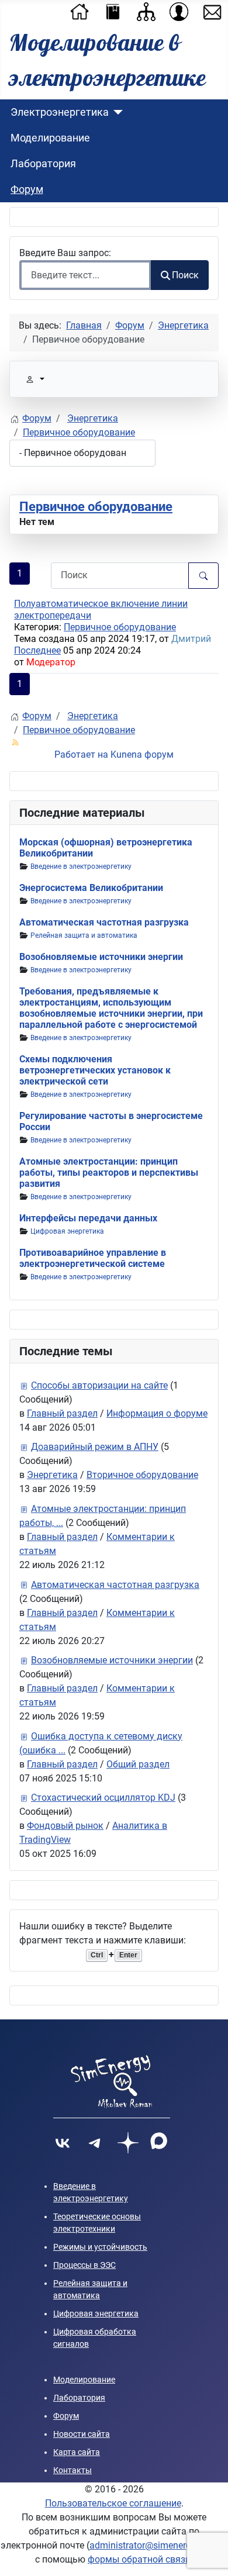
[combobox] (85, 275)
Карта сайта (77, 2452)
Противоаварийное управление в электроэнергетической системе (93, 1258)
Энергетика (52, 1475)
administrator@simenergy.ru (148, 2545)
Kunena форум (142, 755)
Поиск (185, 275)
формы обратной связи (139, 2559)
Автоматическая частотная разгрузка (104, 922)
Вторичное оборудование (142, 1475)
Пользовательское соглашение (113, 2503)
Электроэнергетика (60, 112)
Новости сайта (82, 2434)
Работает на (81, 755)
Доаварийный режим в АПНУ (95, 1447)
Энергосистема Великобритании (91, 888)
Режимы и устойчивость (100, 2247)
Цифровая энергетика (67, 1231)
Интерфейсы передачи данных (88, 1218)
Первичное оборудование (96, 507)
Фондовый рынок (65, 1826)
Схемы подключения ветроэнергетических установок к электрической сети (95, 1070)
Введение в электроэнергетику (81, 866)
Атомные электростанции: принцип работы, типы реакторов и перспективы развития (109, 1173)
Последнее (37, 650)
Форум (27, 189)
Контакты (72, 2470)
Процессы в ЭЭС (84, 2265)
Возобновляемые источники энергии (101, 957)
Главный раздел (62, 1413)
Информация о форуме (157, 1413)
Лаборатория (43, 164)
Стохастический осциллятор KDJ (103, 1798)
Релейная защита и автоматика (84, 935)
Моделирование (50, 138)
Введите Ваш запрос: (66, 253)
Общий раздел (138, 1764)
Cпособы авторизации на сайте (99, 1385)
